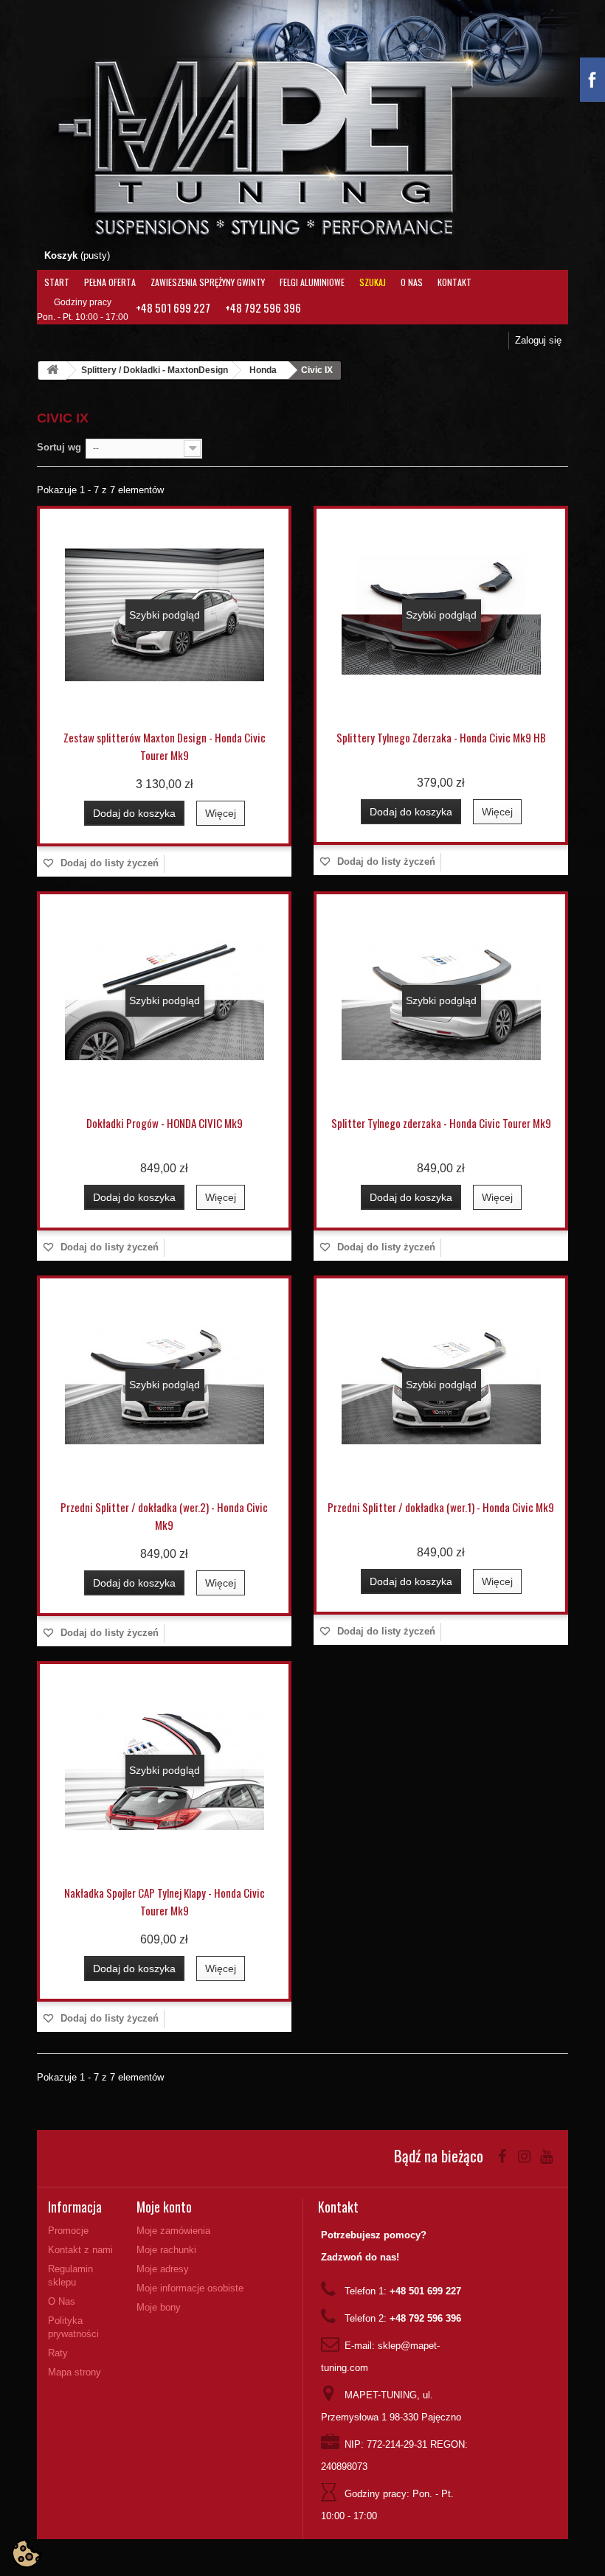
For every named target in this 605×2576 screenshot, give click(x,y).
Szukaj (373, 282)
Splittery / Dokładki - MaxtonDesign (155, 370)
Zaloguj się (538, 340)
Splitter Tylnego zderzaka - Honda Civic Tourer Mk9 (441, 1123)
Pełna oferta (110, 282)
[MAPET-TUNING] (293, 144)
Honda (263, 370)
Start (57, 282)
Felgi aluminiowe (312, 282)
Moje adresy (163, 2269)
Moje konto (164, 2207)
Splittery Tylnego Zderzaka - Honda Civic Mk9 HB (441, 737)
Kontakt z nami (80, 2250)
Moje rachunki (166, 2250)
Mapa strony (75, 2372)
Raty (58, 2353)
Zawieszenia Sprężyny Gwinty (208, 282)
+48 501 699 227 (173, 307)
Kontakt (454, 282)
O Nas (412, 282)
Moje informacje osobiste (190, 2288)
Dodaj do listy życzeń (108, 863)
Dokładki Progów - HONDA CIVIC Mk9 (165, 1123)
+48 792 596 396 (263, 307)
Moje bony (159, 2307)
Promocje (68, 2231)
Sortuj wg (59, 447)
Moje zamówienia (173, 2231)
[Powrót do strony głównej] (52, 370)
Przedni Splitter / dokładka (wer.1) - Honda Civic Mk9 (441, 1507)
